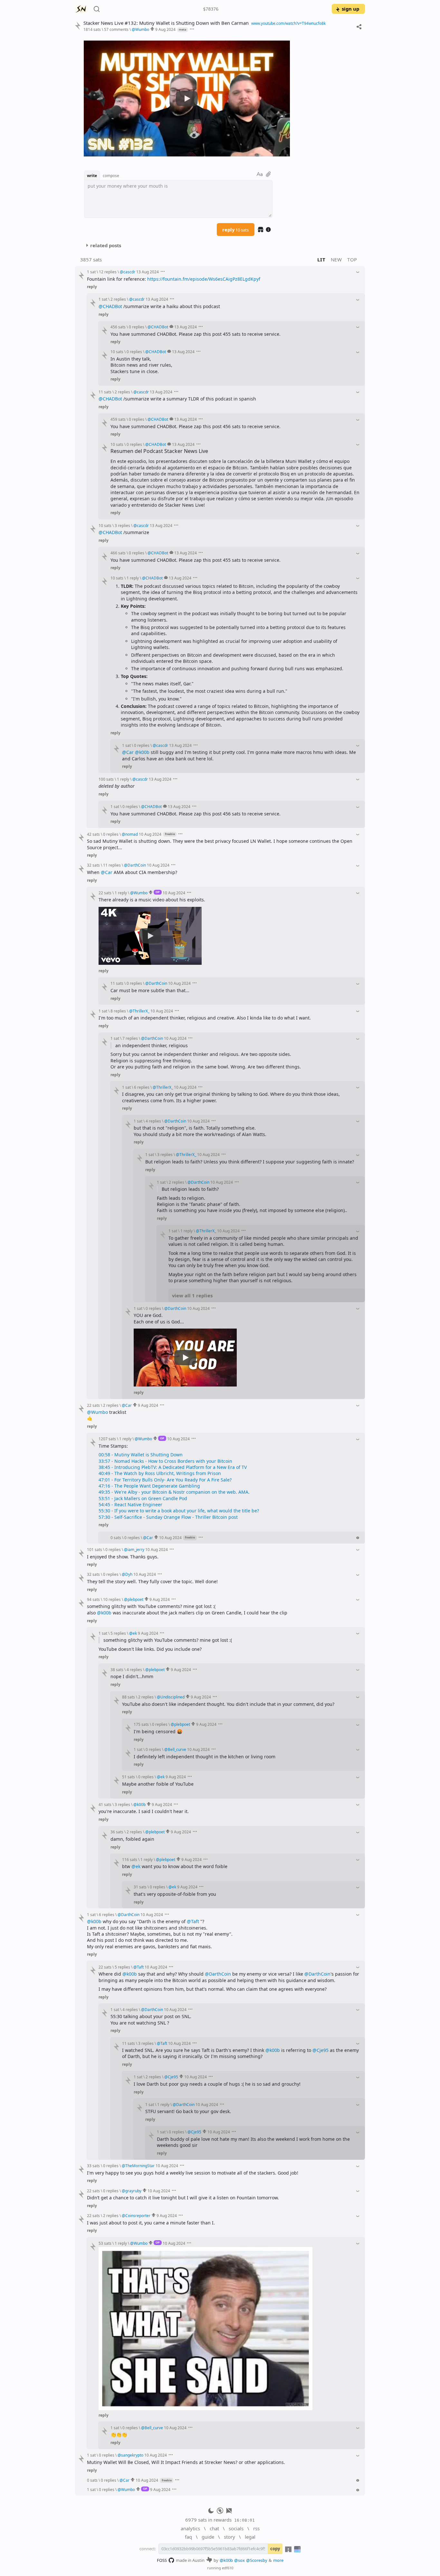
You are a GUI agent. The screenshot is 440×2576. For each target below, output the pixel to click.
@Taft (193, 1921)
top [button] (352, 259)
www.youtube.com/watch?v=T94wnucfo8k (288, 23)
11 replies (112, 865)
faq (188, 2537)
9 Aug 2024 (165, 29)
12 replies (108, 272)
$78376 (211, 9)
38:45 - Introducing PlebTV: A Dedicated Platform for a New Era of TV (173, 1467)
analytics (190, 2528)
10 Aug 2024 (150, 834)
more (278, 2560)
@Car (128, 752)
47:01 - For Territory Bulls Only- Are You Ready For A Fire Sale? (165, 1480)
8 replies (118, 1011)
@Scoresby (257, 2560)
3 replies (122, 525)
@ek (136, 1866)
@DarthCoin (218, 1974)
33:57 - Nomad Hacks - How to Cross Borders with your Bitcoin (165, 1461)
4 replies (153, 1121)
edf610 (228, 2568)
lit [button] (321, 259)
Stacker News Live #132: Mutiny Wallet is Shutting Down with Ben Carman (166, 23)
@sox (239, 2560)
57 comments (116, 29)
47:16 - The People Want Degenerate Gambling (149, 1486)
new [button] (336, 259)
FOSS (162, 2560)
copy (275, 2549)
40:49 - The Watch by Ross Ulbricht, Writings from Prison (160, 1473)
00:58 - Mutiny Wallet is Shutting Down (141, 1455)
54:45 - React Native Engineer (130, 1504)
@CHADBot (110, 306)
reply (235, 230)
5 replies (118, 1633)
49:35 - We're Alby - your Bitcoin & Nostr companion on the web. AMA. (174, 1492)
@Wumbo (97, 1412)
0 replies (137, 327)
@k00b (142, 752)
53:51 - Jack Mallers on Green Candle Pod (143, 1498)
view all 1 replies (192, 1295)
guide (208, 2537)
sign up (350, 9)
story (230, 2537)
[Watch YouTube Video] (187, 99)
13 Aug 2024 (148, 272)
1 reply (133, 578)
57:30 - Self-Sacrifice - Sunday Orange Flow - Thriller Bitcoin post (168, 1517)
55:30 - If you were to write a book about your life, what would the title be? (179, 1511)
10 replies (112, 1599)
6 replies (142, 1087)
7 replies (130, 1038)
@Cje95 (320, 2050)
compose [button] (111, 175)
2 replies (118, 299)
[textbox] (178, 199)
